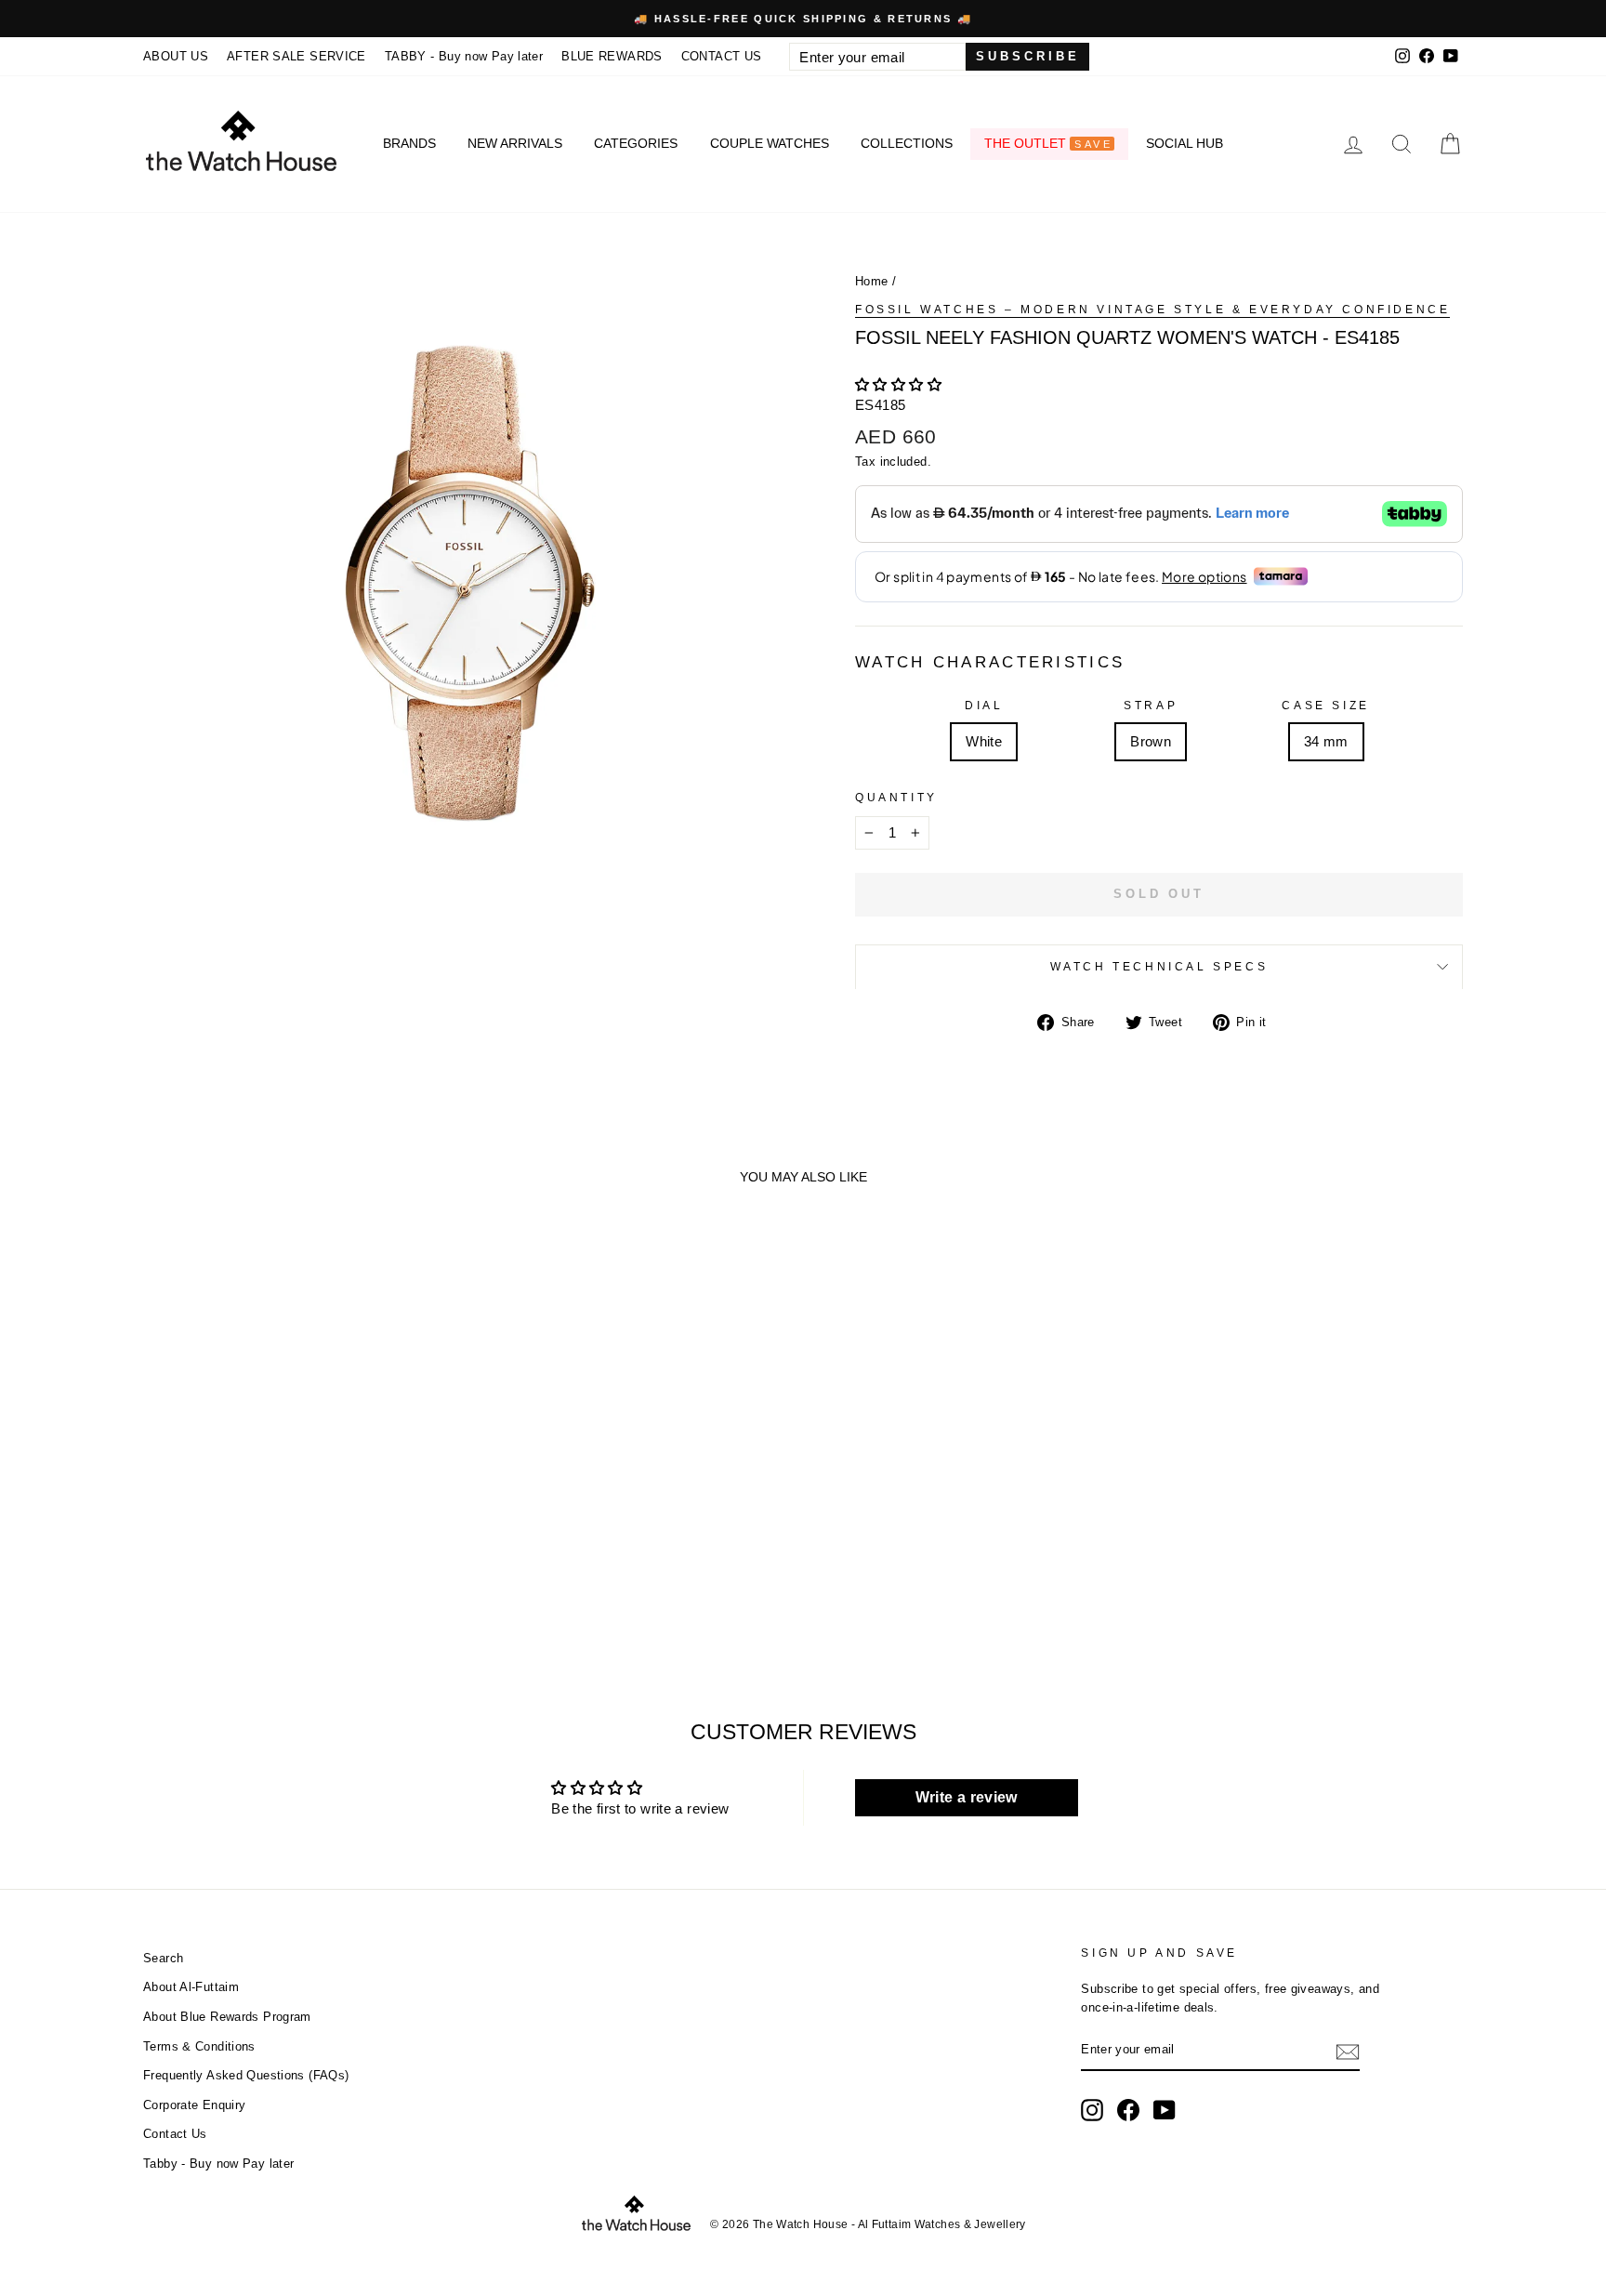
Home (872, 281)
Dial (984, 706)
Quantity (896, 798)
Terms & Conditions (199, 2046)
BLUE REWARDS (612, 56)
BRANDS (409, 143)
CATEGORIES (636, 143)
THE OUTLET (1048, 143)
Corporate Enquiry (194, 2105)
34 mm (1326, 741)
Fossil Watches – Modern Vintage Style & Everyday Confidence (1152, 310)
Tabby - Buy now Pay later (218, 2164)
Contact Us (175, 2134)
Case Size (1325, 706)
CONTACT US (722, 56)
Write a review (967, 1797)
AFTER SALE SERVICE (296, 56)
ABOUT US (176, 56)
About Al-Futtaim (191, 1987)
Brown (1151, 741)
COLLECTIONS (907, 143)
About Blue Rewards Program (227, 2017)
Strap (1151, 706)
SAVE (1093, 144)
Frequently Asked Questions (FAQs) (246, 2075)
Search (163, 1958)
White (984, 741)
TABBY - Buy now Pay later (464, 56)
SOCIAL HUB (1185, 143)
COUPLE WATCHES (770, 143)
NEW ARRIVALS (515, 143)
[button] (898, 384)
